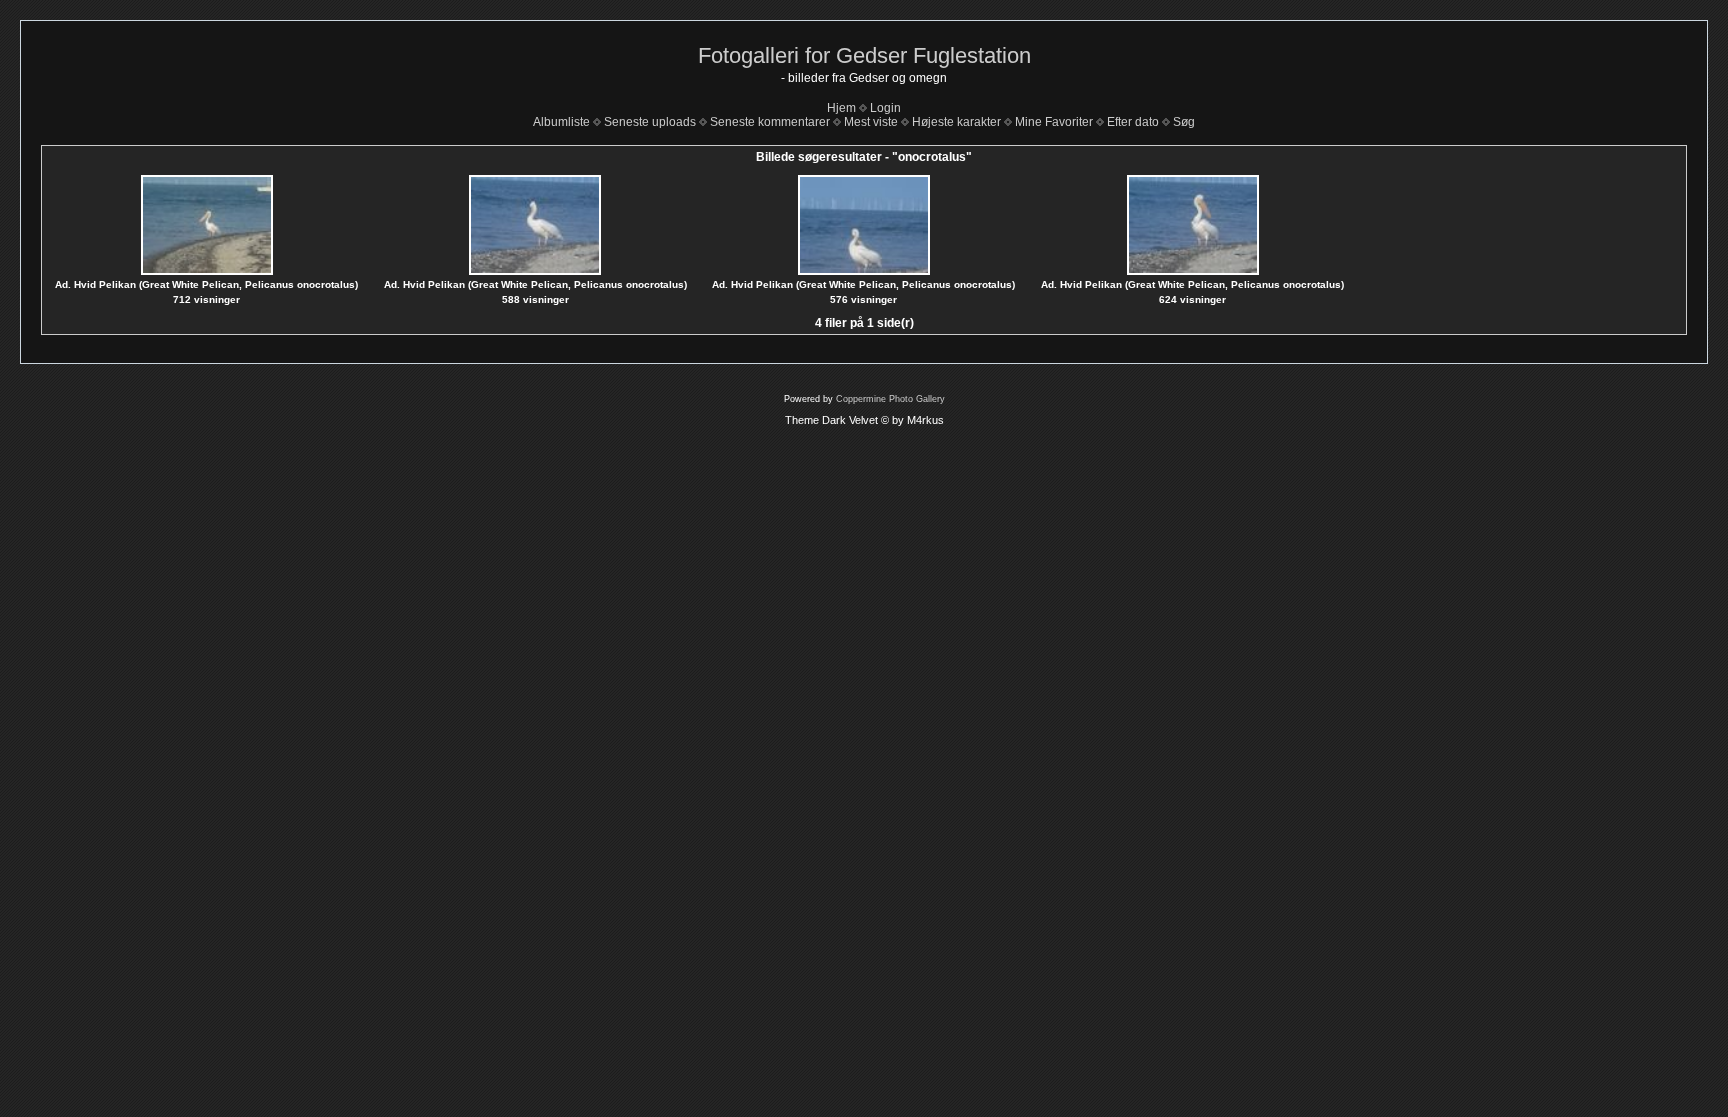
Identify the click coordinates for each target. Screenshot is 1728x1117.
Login (885, 108)
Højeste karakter (956, 122)
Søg (1184, 122)
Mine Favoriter (1054, 122)
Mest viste (871, 122)
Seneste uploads (650, 122)
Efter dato (1133, 122)
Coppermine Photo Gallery (890, 399)
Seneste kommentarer (770, 122)
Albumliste (561, 122)
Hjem (841, 108)
